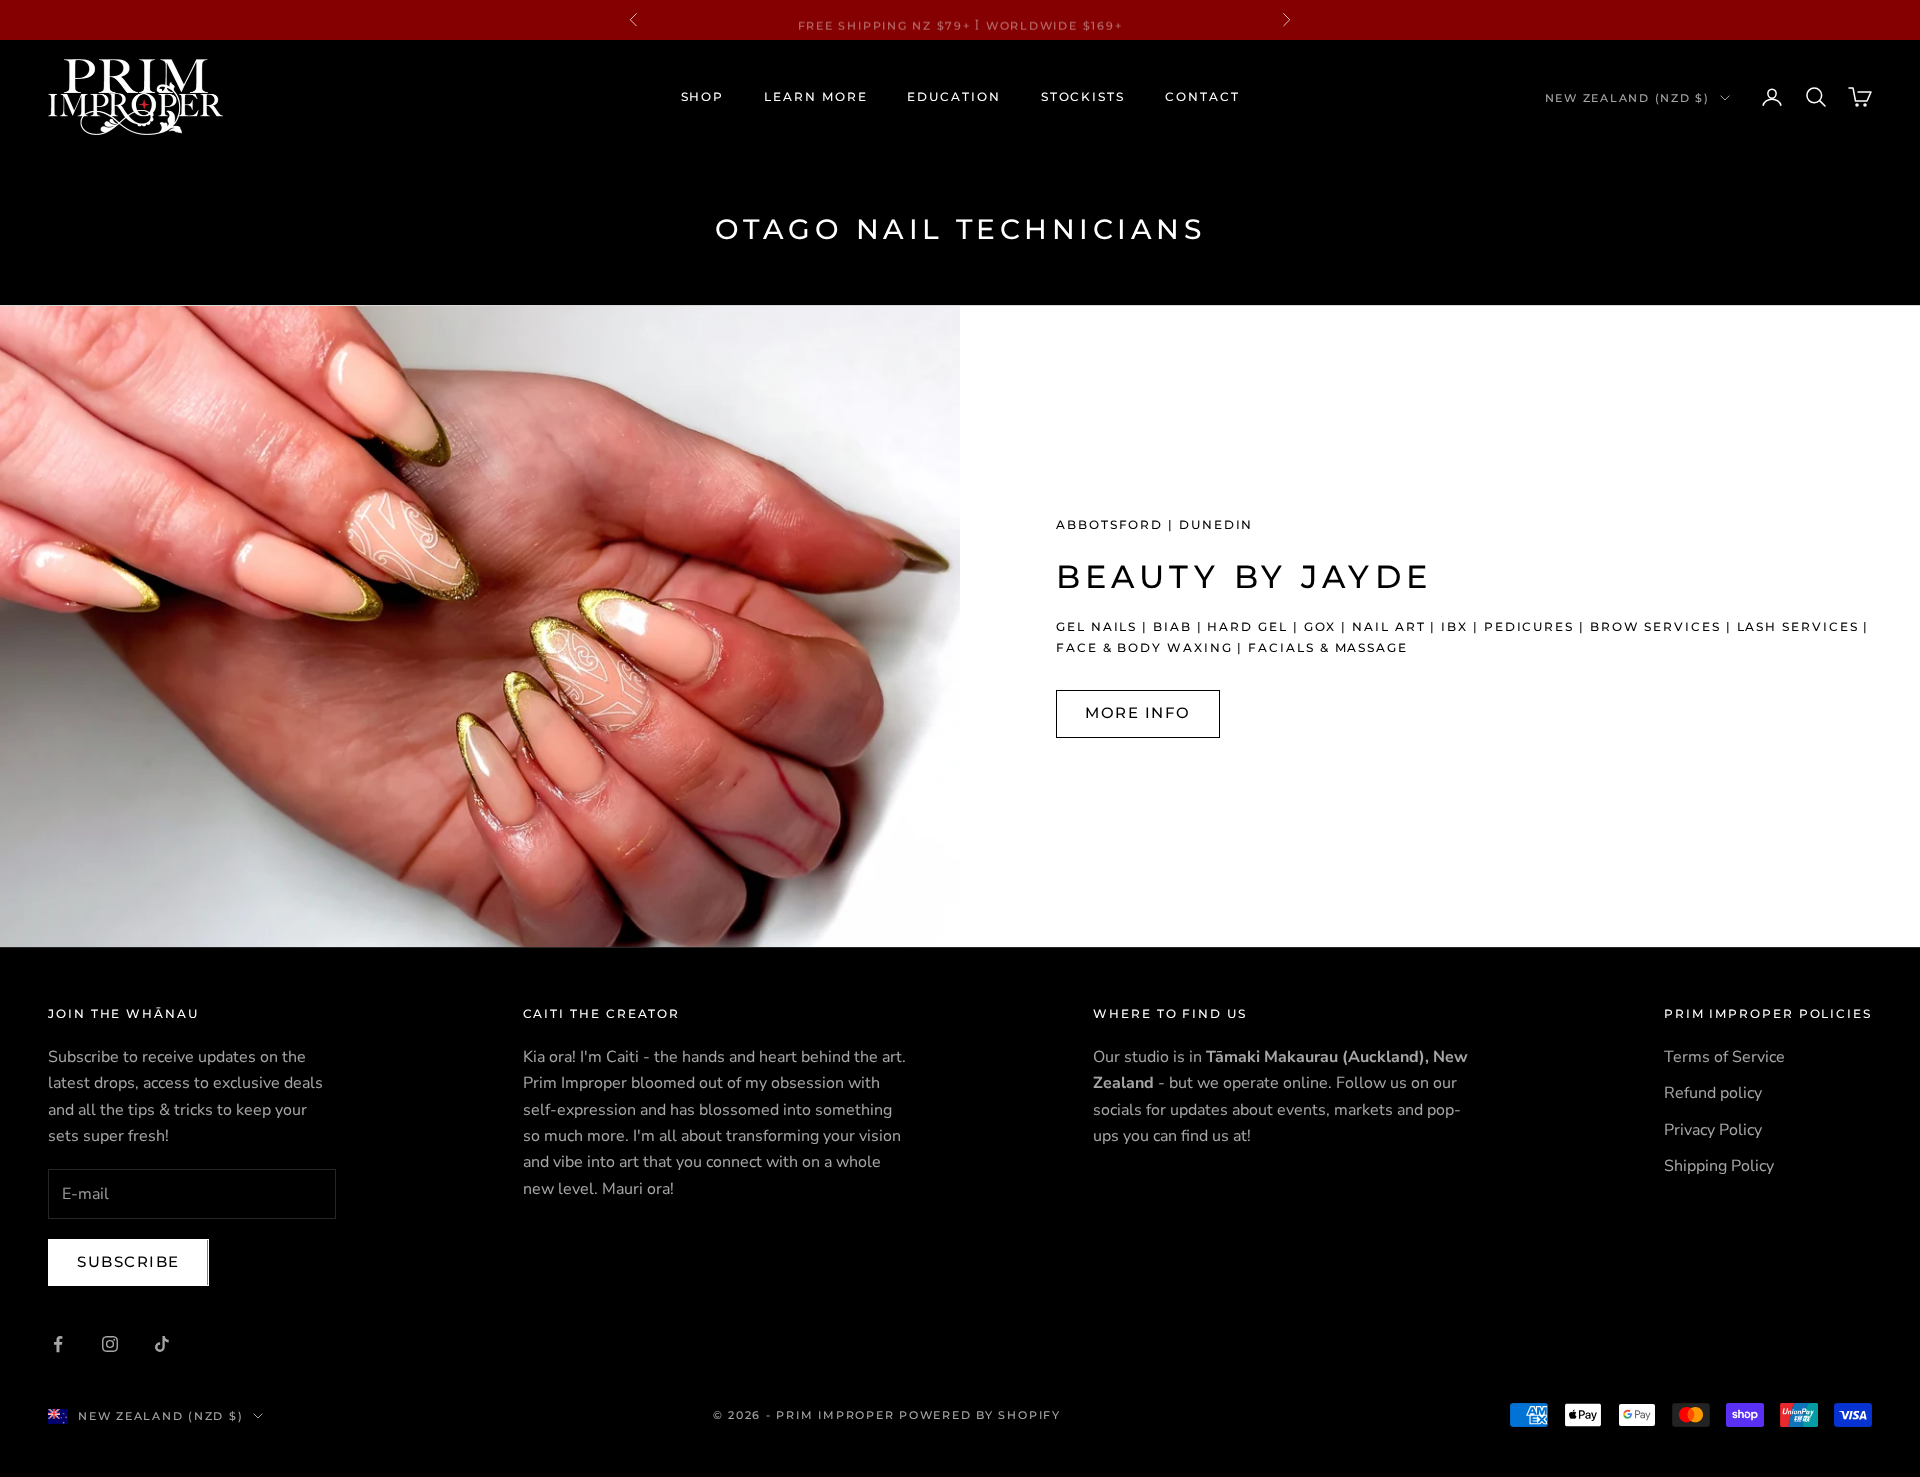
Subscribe (128, 1261)
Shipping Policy (1719, 1166)
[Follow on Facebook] (58, 1344)
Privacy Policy (1713, 1130)
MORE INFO (1138, 712)
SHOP (703, 96)
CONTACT (1202, 96)
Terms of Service (1724, 1057)
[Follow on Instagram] (110, 1344)
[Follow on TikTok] (162, 1344)
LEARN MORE (815, 96)
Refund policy (1713, 1093)
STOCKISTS (1083, 96)
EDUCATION (953, 96)
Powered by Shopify (980, 1415)
